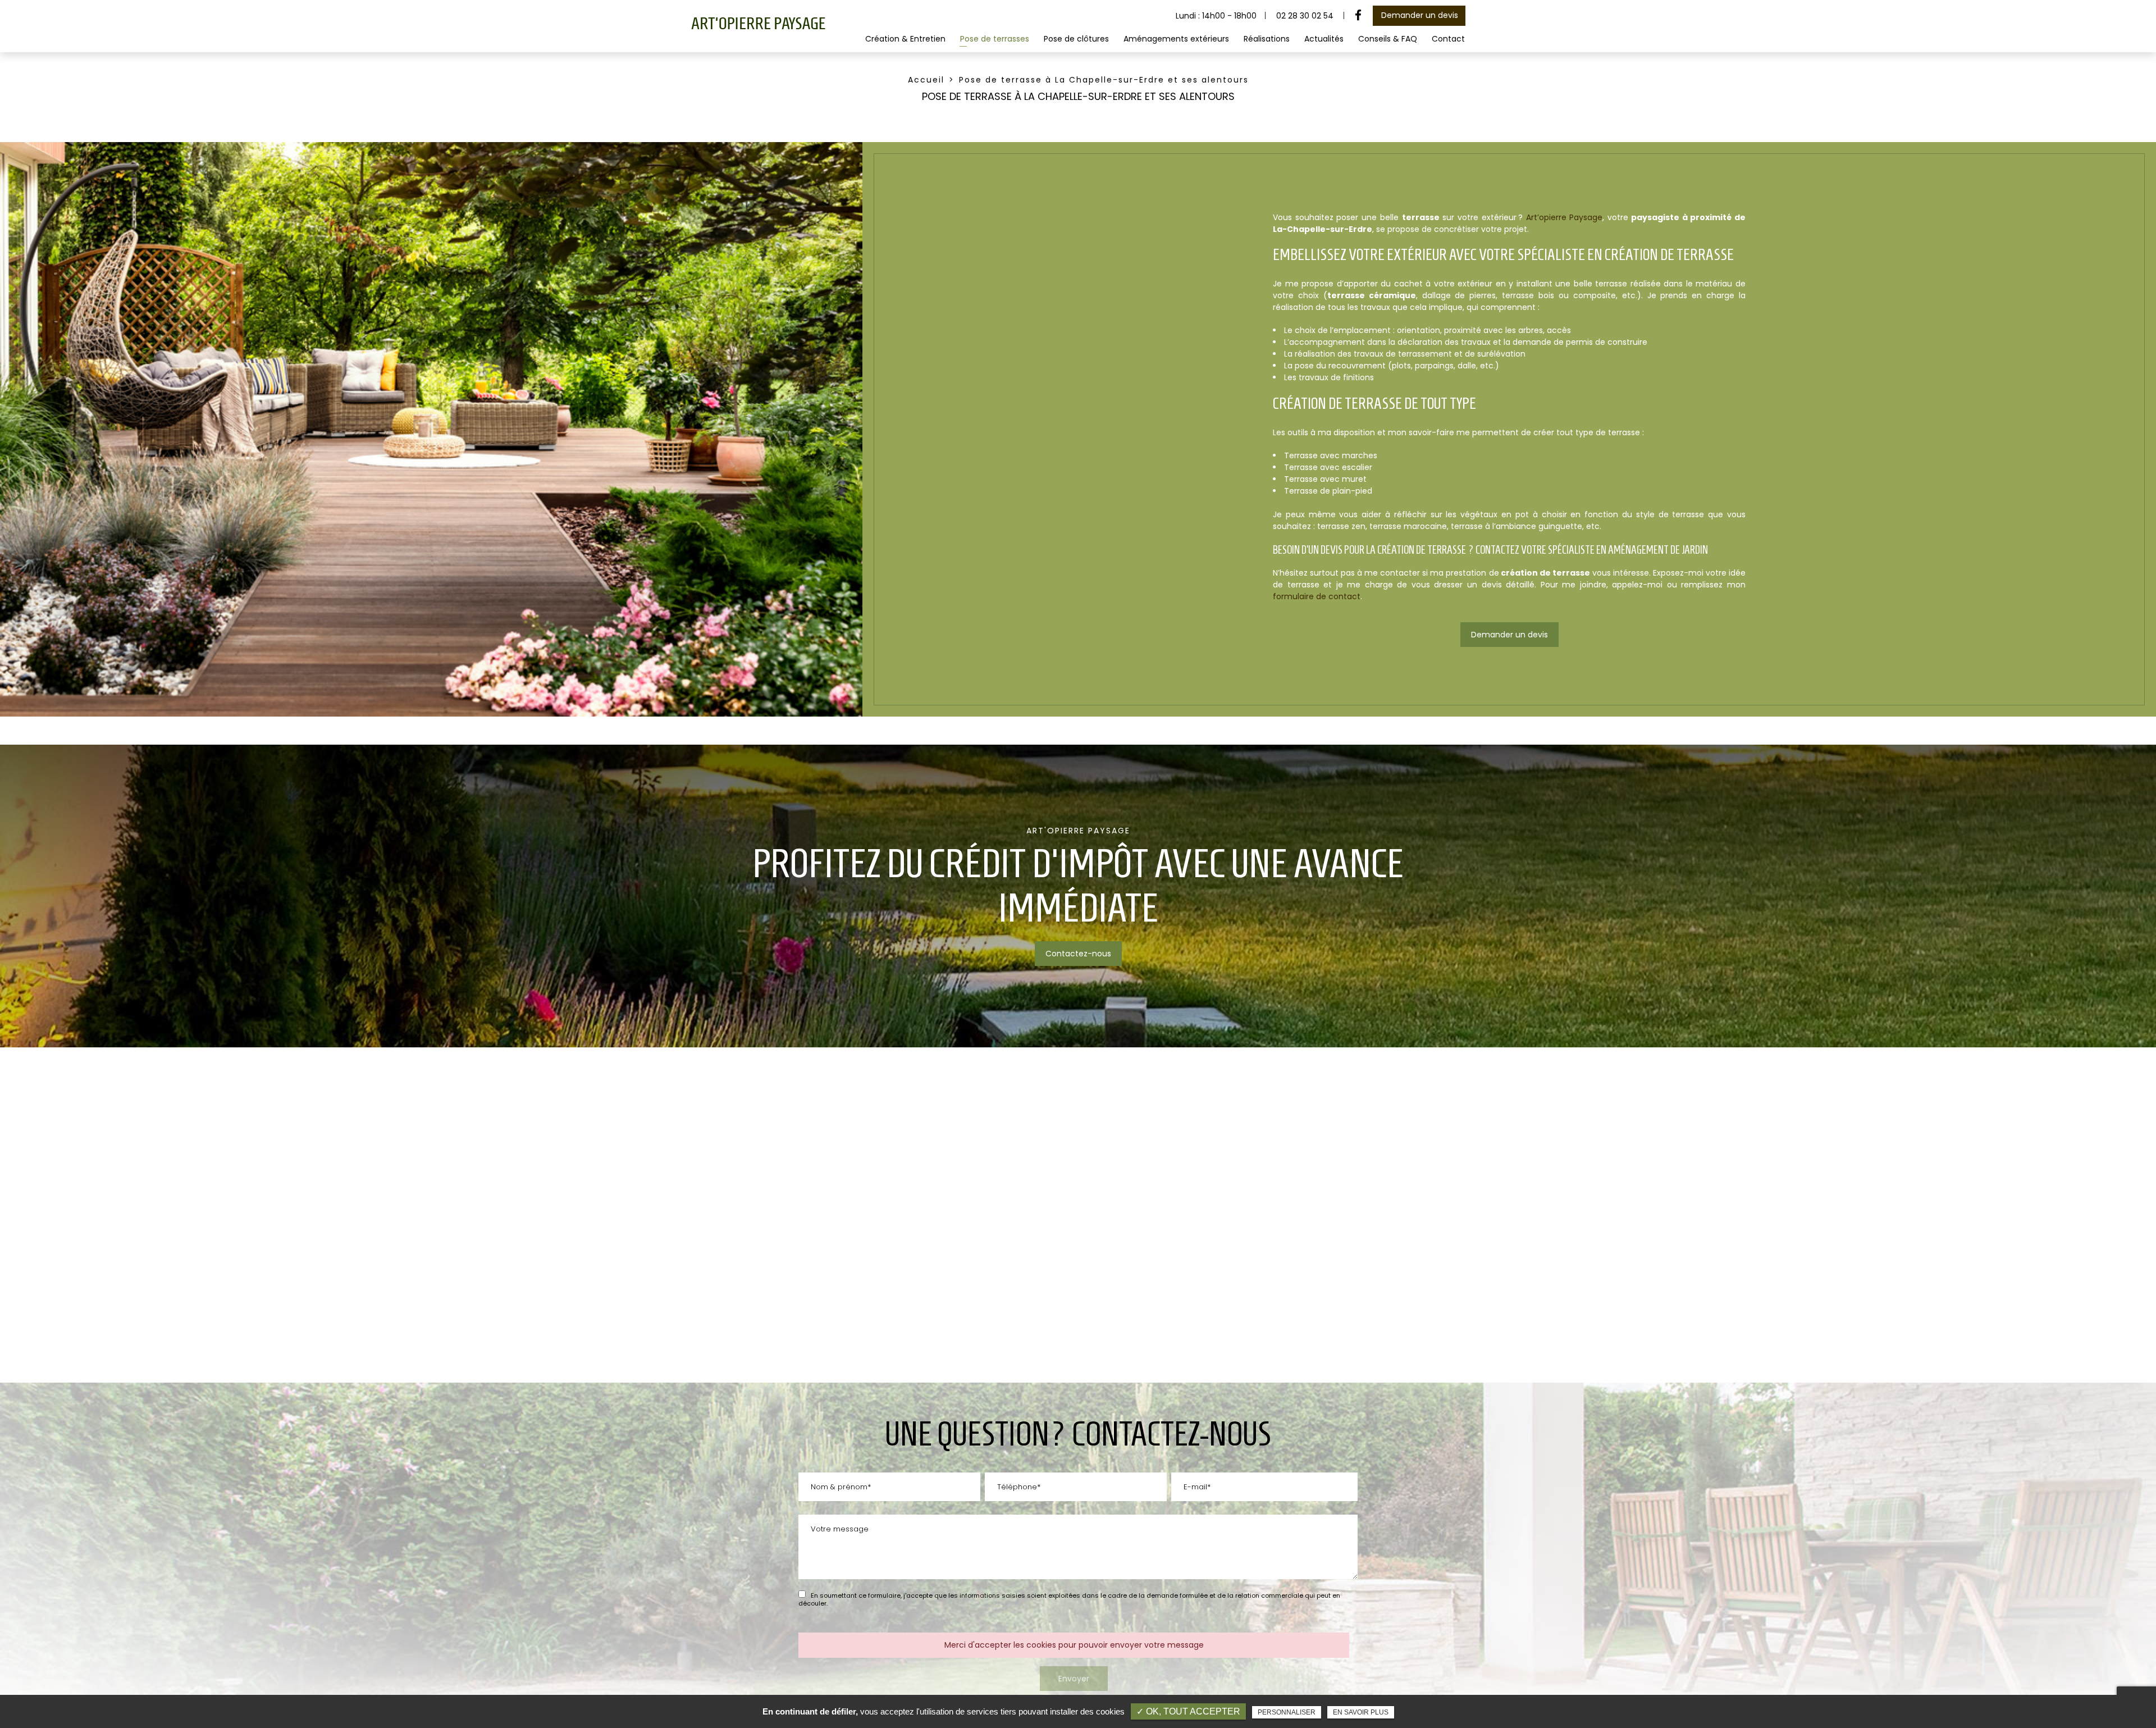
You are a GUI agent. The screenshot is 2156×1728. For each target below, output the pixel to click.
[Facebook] (1358, 16)
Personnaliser (1287, 1712)
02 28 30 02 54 (1305, 16)
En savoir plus (1361, 1712)
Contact (1448, 39)
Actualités (1324, 39)
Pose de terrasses (995, 39)
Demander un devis (1420, 15)
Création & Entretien (905, 39)
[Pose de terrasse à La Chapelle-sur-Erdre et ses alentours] (431, 429)
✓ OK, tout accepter (1188, 1711)
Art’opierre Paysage (1565, 217)
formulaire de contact (1317, 596)
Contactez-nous (1078, 954)
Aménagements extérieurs (1176, 39)
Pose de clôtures (1076, 39)
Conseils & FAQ (1388, 39)
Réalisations (1267, 39)
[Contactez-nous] (1078, 896)
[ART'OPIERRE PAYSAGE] (758, 28)
